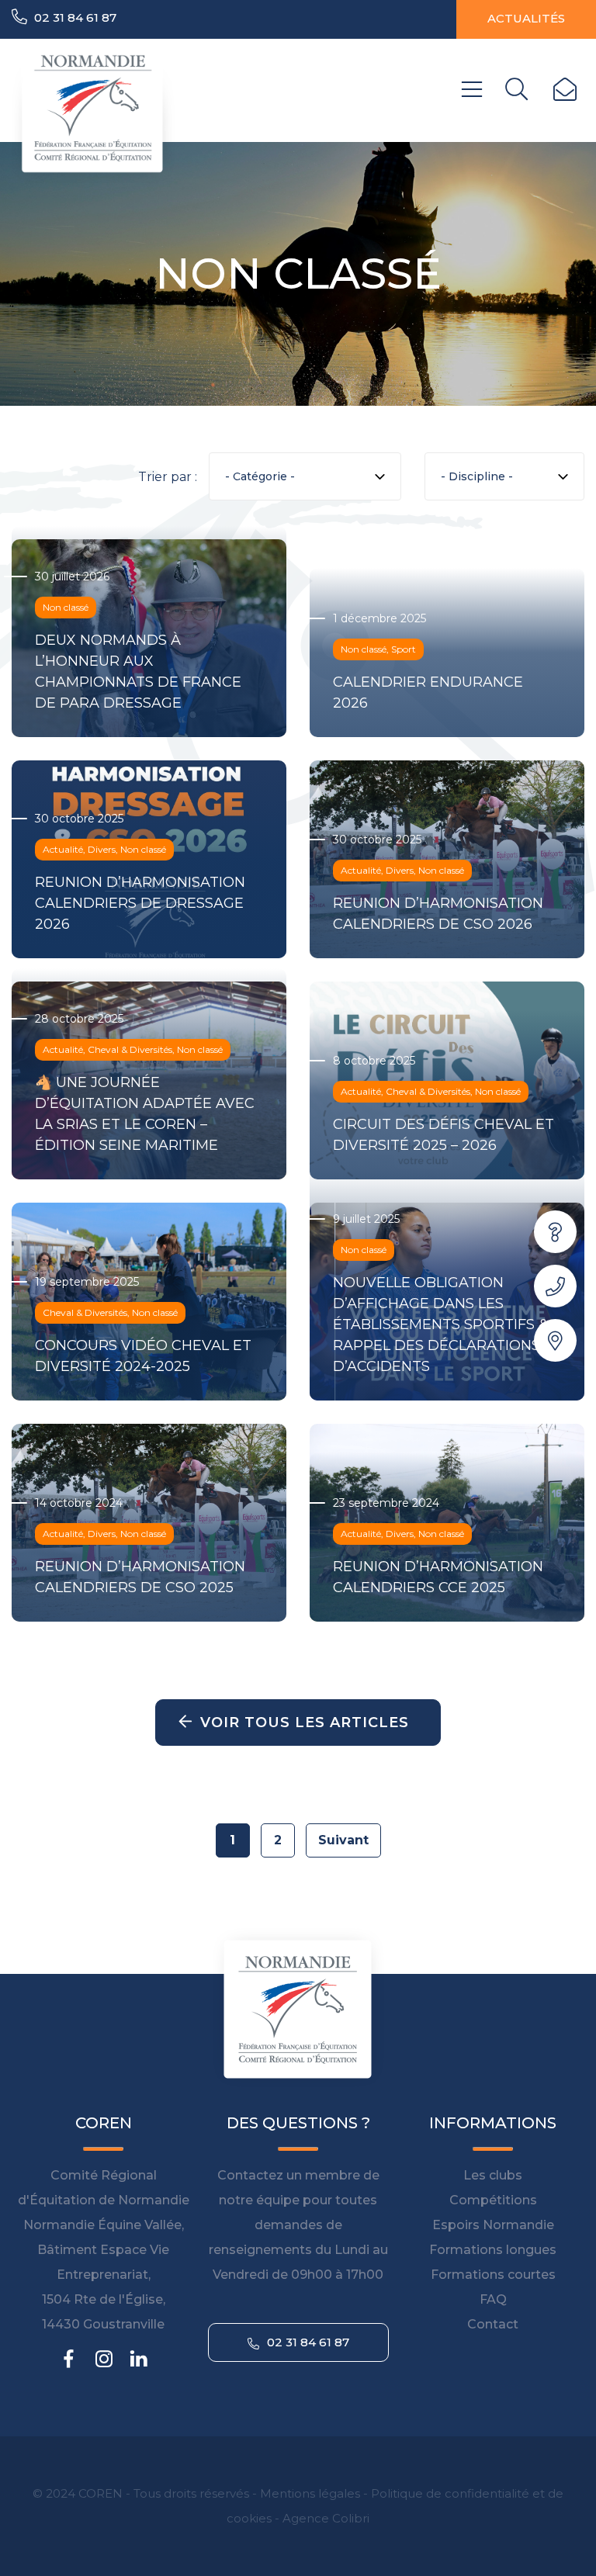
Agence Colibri (326, 2518)
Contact (493, 2324)
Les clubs (493, 2175)
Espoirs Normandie (493, 2225)
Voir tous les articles (305, 1723)
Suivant (343, 1840)
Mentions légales (310, 2493)
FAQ (493, 2299)
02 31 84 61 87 (74, 17)
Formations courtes (493, 2275)
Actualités (526, 18)
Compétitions (493, 2200)
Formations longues (493, 2250)
